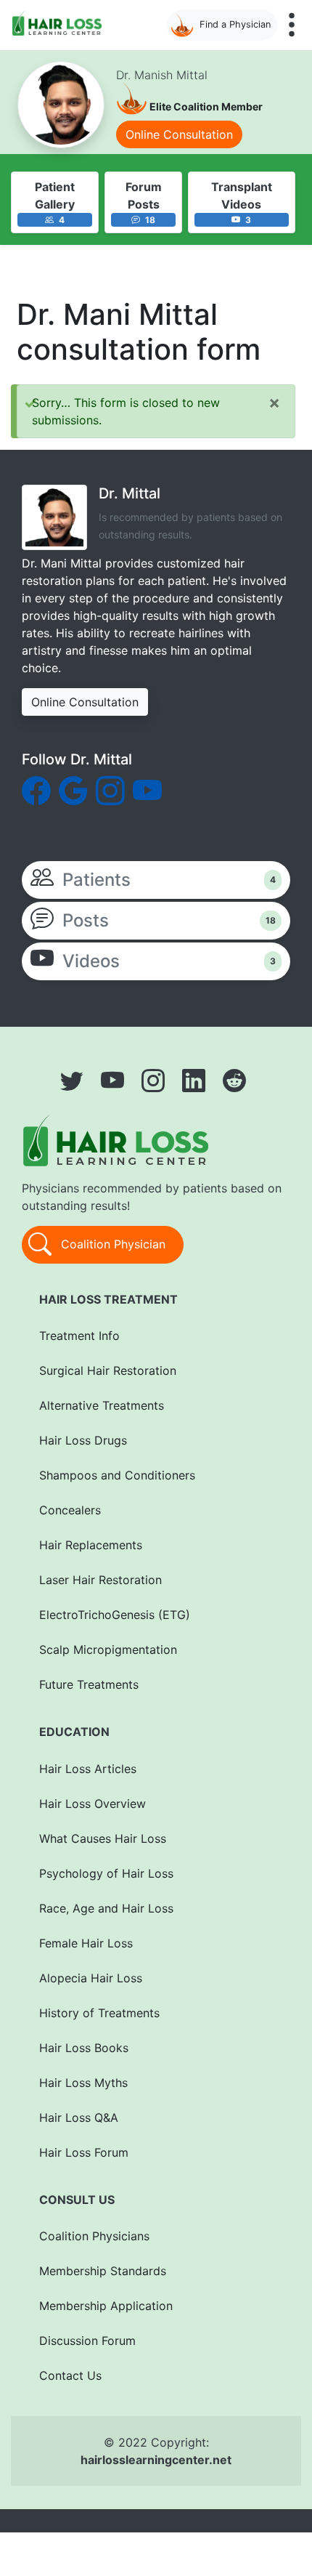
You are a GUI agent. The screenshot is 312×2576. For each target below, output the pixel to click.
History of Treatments (99, 2013)
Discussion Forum (87, 2341)
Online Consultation (179, 134)
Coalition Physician (111, 1243)
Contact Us (70, 2375)
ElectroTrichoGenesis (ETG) (115, 1615)
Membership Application (106, 2306)
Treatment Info (79, 1336)
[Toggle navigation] (292, 25)
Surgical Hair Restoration (108, 1370)
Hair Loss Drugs (83, 1440)
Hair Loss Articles (88, 1769)
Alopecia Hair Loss (91, 1978)
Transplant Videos (242, 195)
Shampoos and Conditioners (117, 1475)
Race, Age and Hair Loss (106, 1908)
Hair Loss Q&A (79, 2117)
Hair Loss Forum (84, 2152)
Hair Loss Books (84, 2048)
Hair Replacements (91, 1545)
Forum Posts (144, 195)
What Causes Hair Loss (103, 1838)
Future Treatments (89, 1684)
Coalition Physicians (94, 2236)
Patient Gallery (55, 195)
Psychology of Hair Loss (106, 1873)
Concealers (70, 1510)
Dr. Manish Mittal (162, 75)
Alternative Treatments (102, 1405)
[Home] (60, 23)
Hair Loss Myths (83, 2083)
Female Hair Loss (86, 1943)
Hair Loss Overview (93, 1804)
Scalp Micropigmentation (108, 1650)
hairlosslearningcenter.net (156, 2460)
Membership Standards (103, 2271)
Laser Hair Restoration (100, 1580)
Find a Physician (235, 24)
